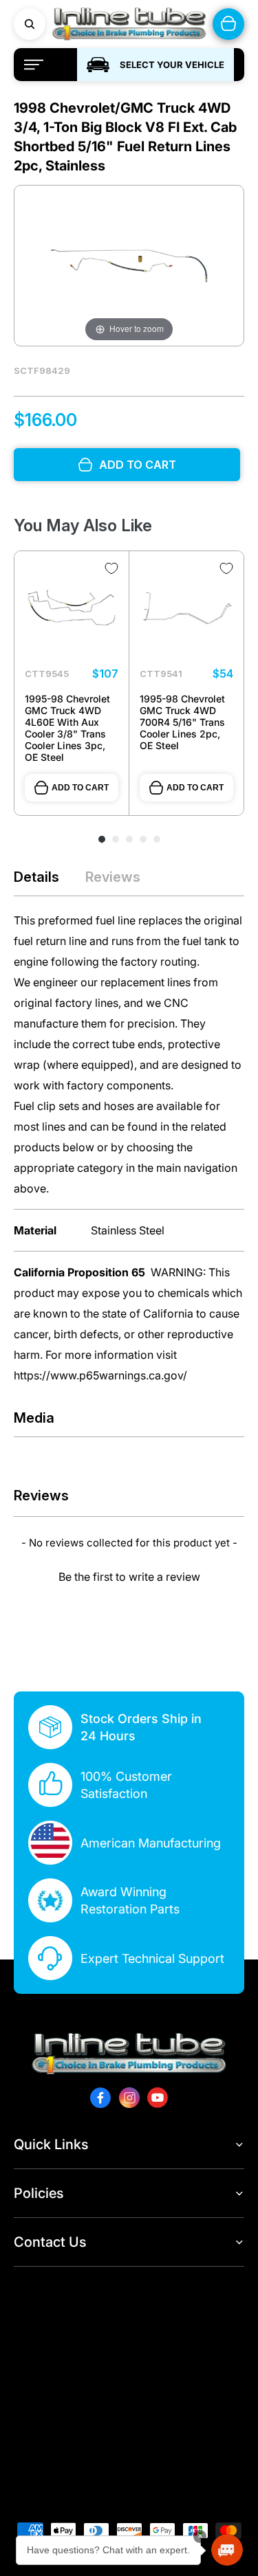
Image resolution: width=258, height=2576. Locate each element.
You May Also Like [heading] (83, 525)
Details (36, 877)
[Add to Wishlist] (111, 568)
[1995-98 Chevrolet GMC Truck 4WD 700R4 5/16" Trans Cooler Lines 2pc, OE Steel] (186, 608)
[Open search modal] (30, 24)
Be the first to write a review (129, 1577)
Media (34, 1418)
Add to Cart (80, 788)
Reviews (113, 877)
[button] (129, 1575)
